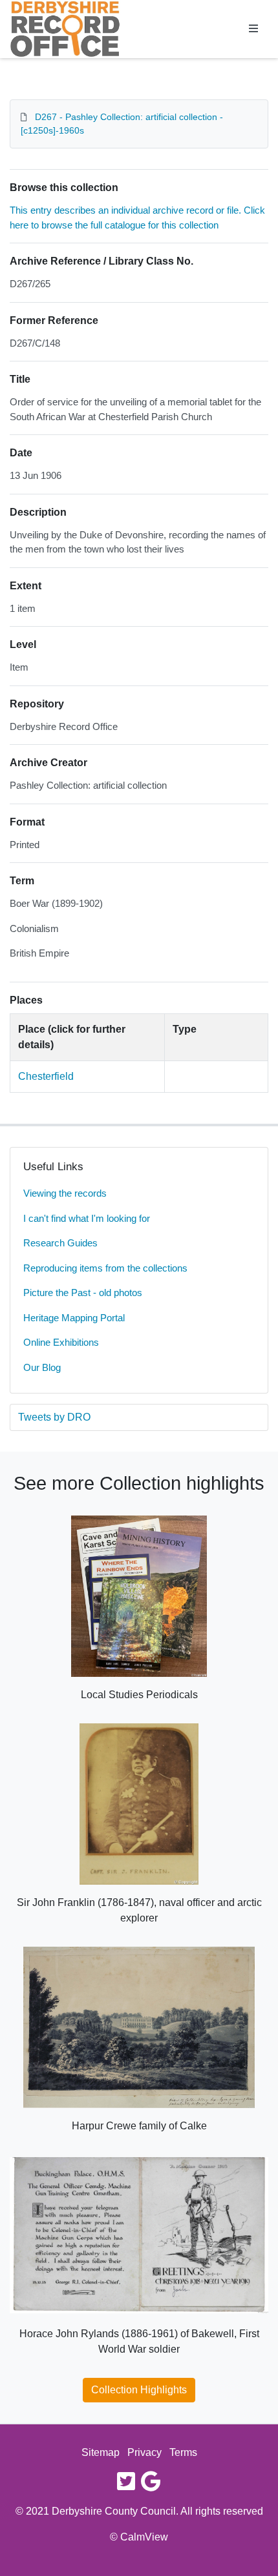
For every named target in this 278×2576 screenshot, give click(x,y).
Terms (183, 2452)
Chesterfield (46, 1076)
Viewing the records (65, 1193)
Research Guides (60, 1243)
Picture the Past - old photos (83, 1293)
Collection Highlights (139, 2390)
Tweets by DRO (54, 1417)
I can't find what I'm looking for (87, 1218)
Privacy (144, 2452)
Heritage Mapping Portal (74, 1318)
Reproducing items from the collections (105, 1268)
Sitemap (101, 2452)
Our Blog (42, 1367)
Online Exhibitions (61, 1342)
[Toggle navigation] (253, 29)
